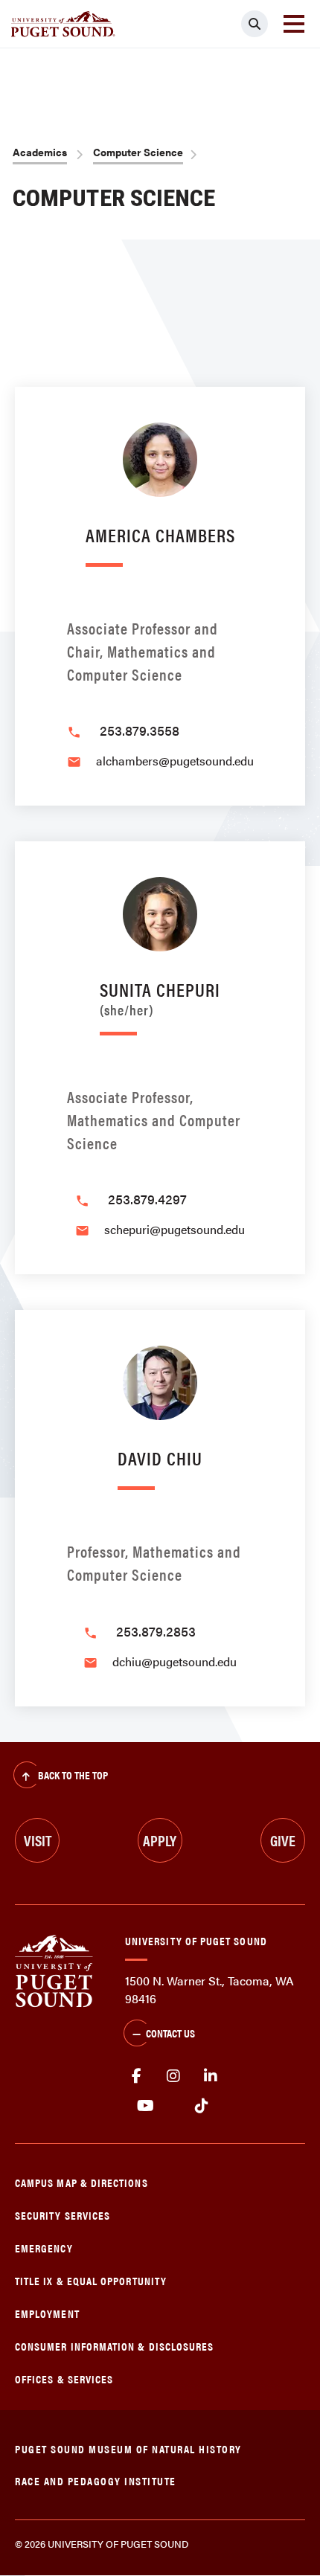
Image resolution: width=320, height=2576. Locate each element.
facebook (136, 2076)
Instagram (173, 2076)
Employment (47, 2313)
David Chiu (160, 1458)
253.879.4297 (147, 1199)
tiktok (201, 2106)
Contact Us (170, 2033)
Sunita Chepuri (160, 996)
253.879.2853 (156, 1631)
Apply (160, 1840)
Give (283, 1840)
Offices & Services (64, 2379)
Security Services (63, 2215)
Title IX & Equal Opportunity (91, 2280)
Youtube (145, 2106)
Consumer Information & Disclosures (114, 2346)
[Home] (54, 1969)
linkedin (211, 2076)
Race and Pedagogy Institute (96, 2480)
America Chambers (160, 534)
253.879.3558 (140, 730)
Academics (40, 152)
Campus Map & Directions (81, 2182)
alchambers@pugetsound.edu (175, 761)
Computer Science (138, 152)
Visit (38, 1840)
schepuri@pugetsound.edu (175, 1229)
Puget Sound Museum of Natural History (128, 2448)
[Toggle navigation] (294, 24)
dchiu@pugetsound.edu (175, 1661)
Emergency (44, 2248)
